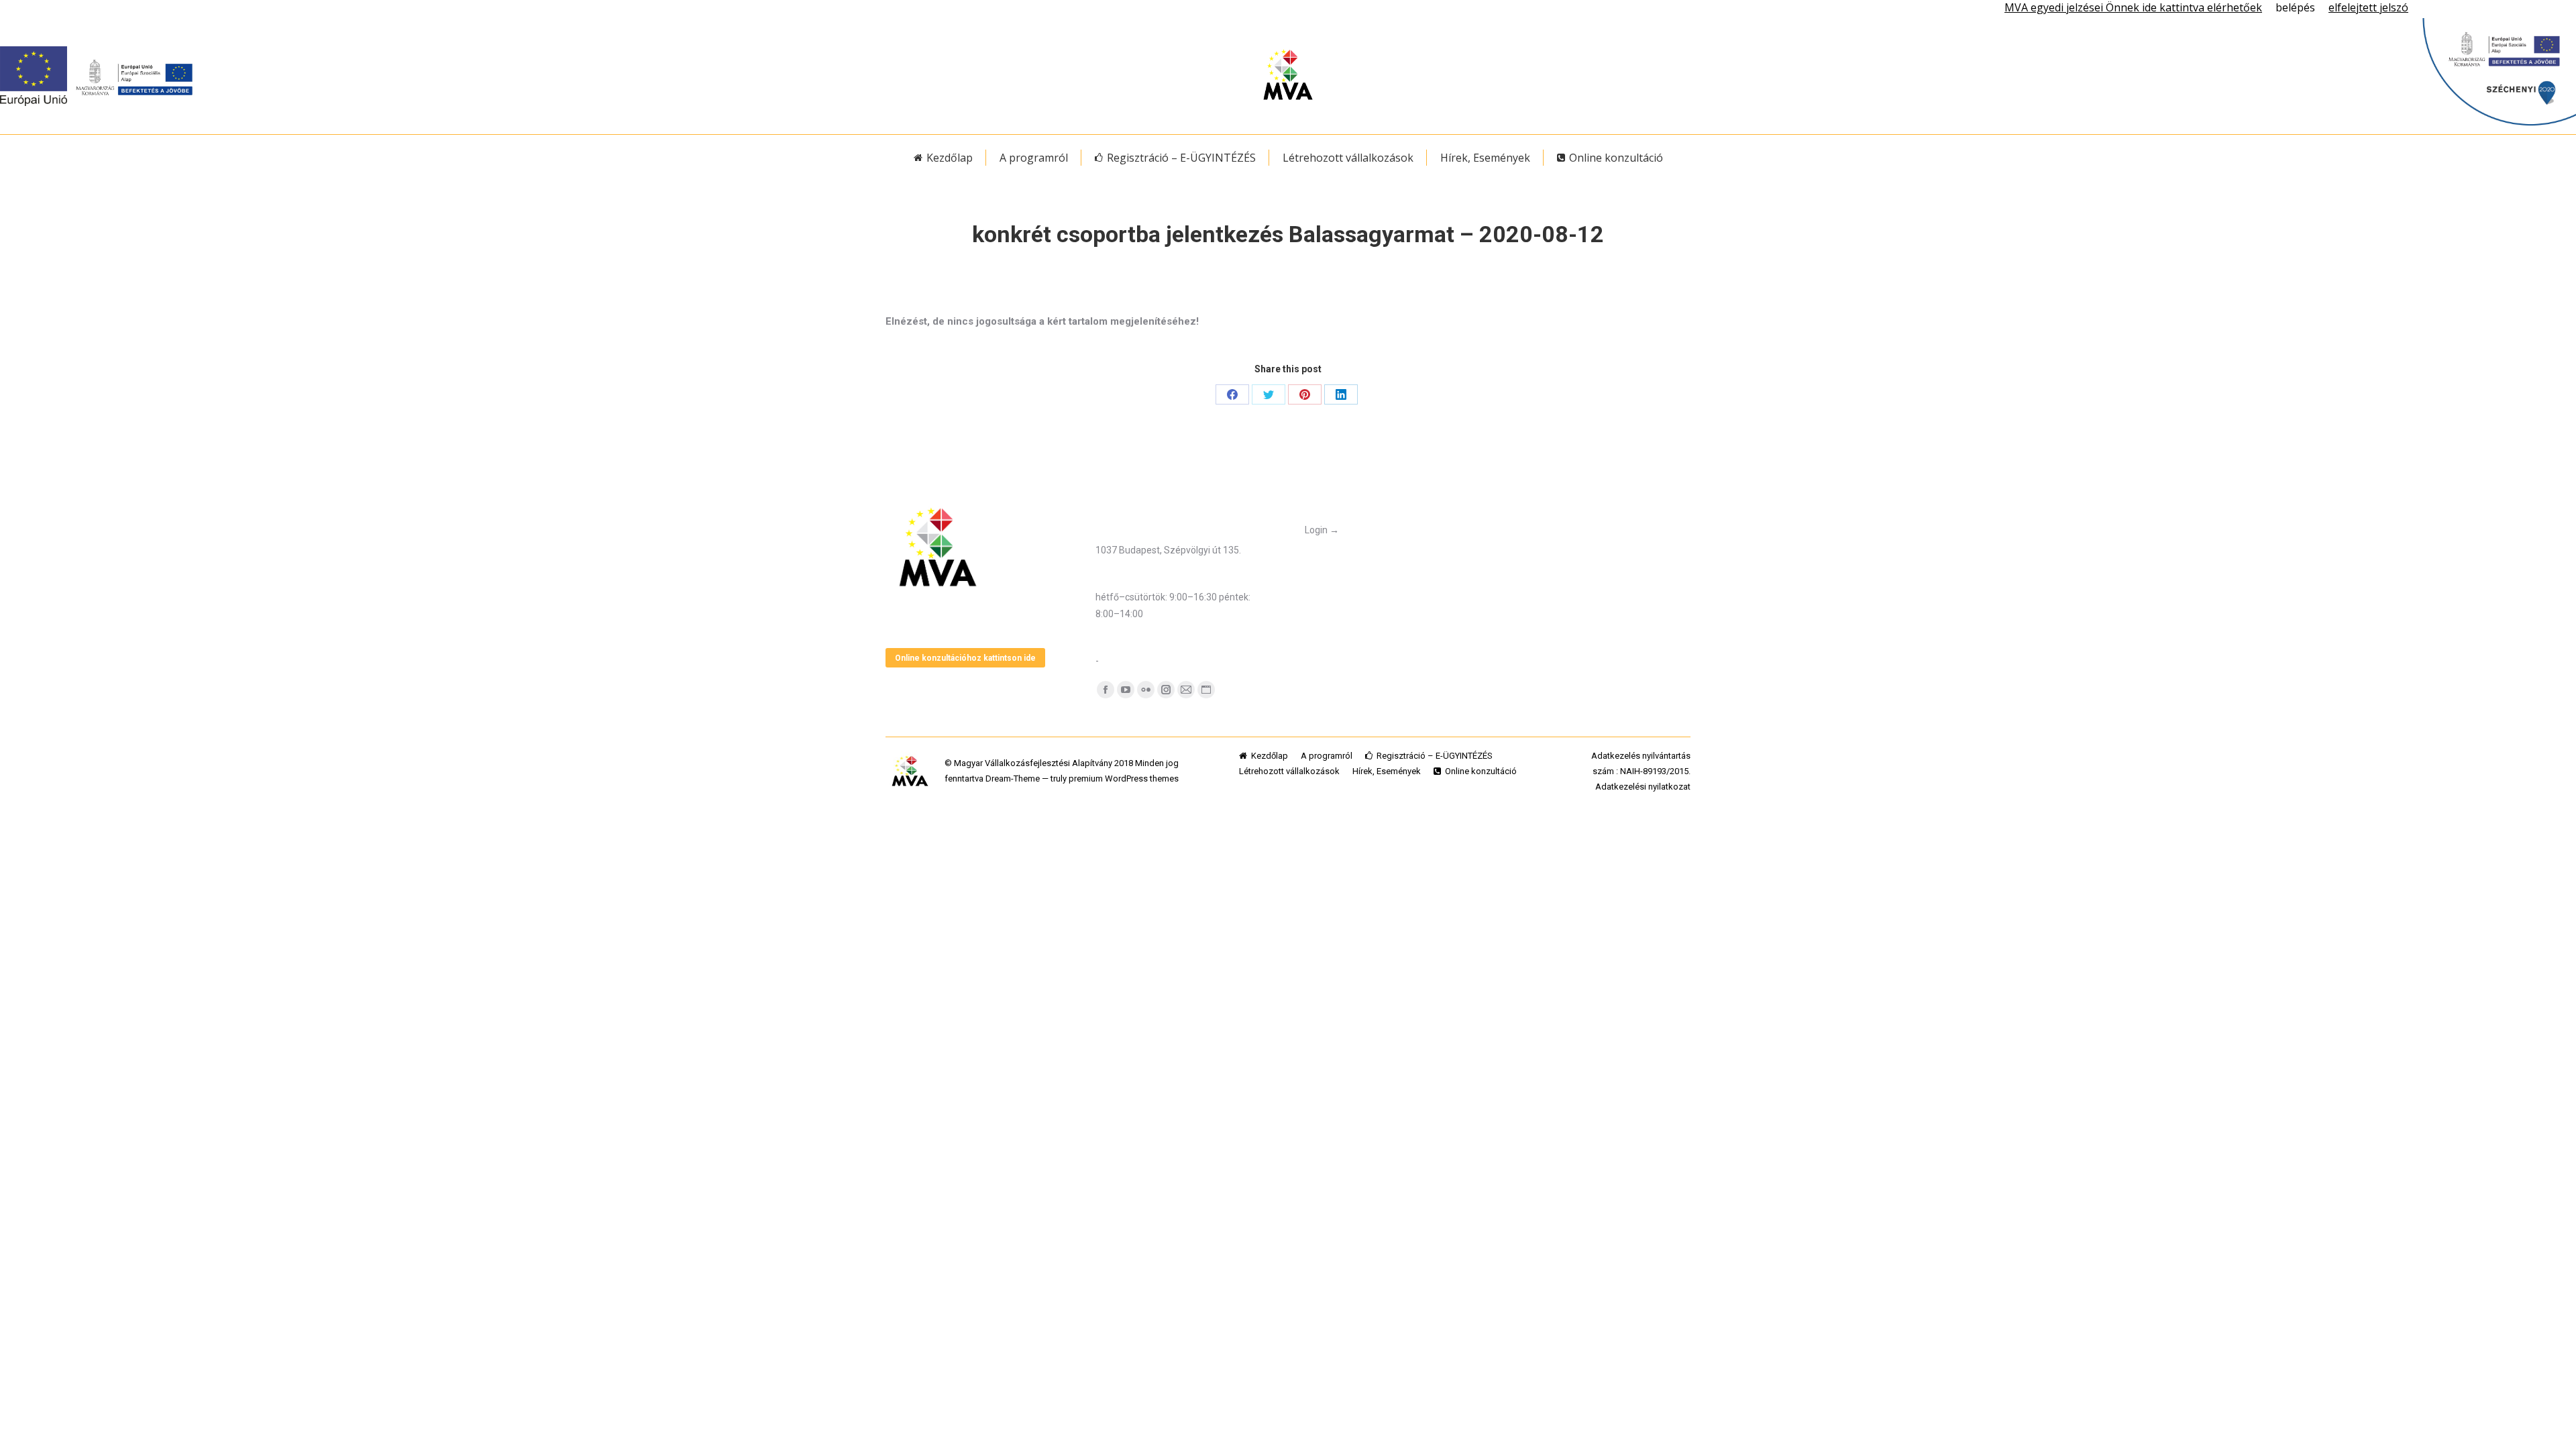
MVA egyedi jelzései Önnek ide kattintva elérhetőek (2133, 7)
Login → (1322, 530)
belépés (2295, 7)
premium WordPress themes (1124, 779)
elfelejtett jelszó (2368, 7)
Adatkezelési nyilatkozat (1643, 787)
